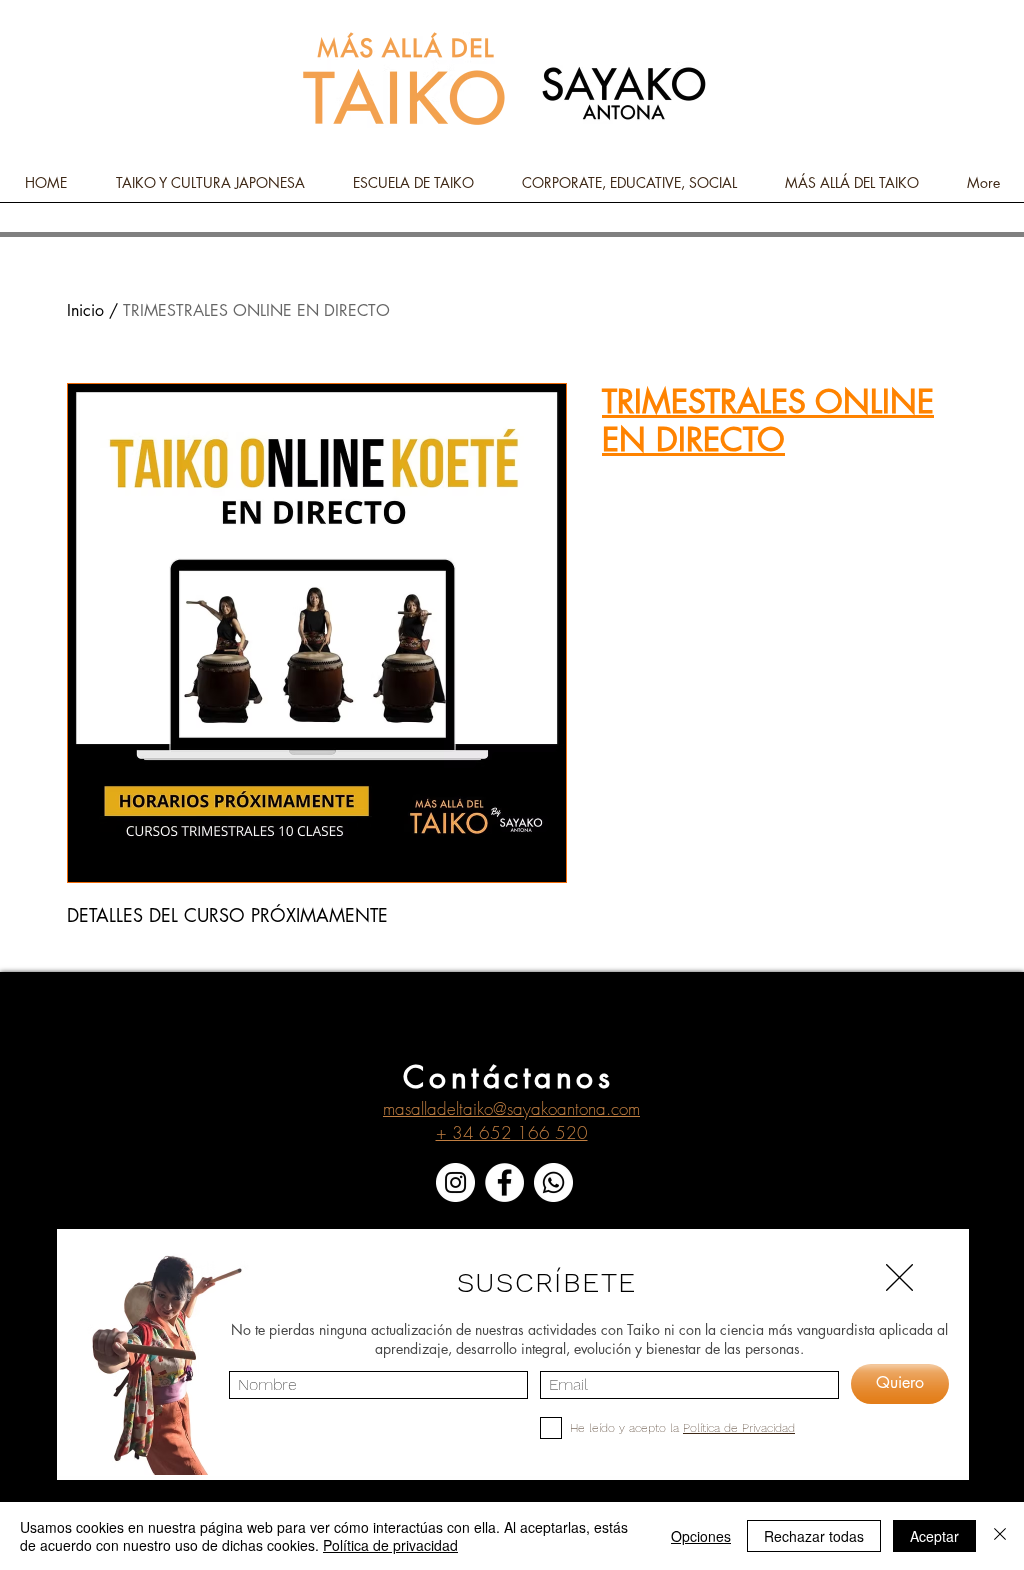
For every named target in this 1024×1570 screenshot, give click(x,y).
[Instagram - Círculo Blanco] (455, 1182)
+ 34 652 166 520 (512, 1132)
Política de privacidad (390, 1545)
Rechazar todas (814, 1536)
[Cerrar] (1000, 1536)
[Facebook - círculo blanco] (504, 1182)
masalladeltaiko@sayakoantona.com (511, 1108)
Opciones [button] (701, 1536)
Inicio (85, 310)
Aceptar (934, 1536)
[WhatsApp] (553, 1182)
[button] (899, 1277)
